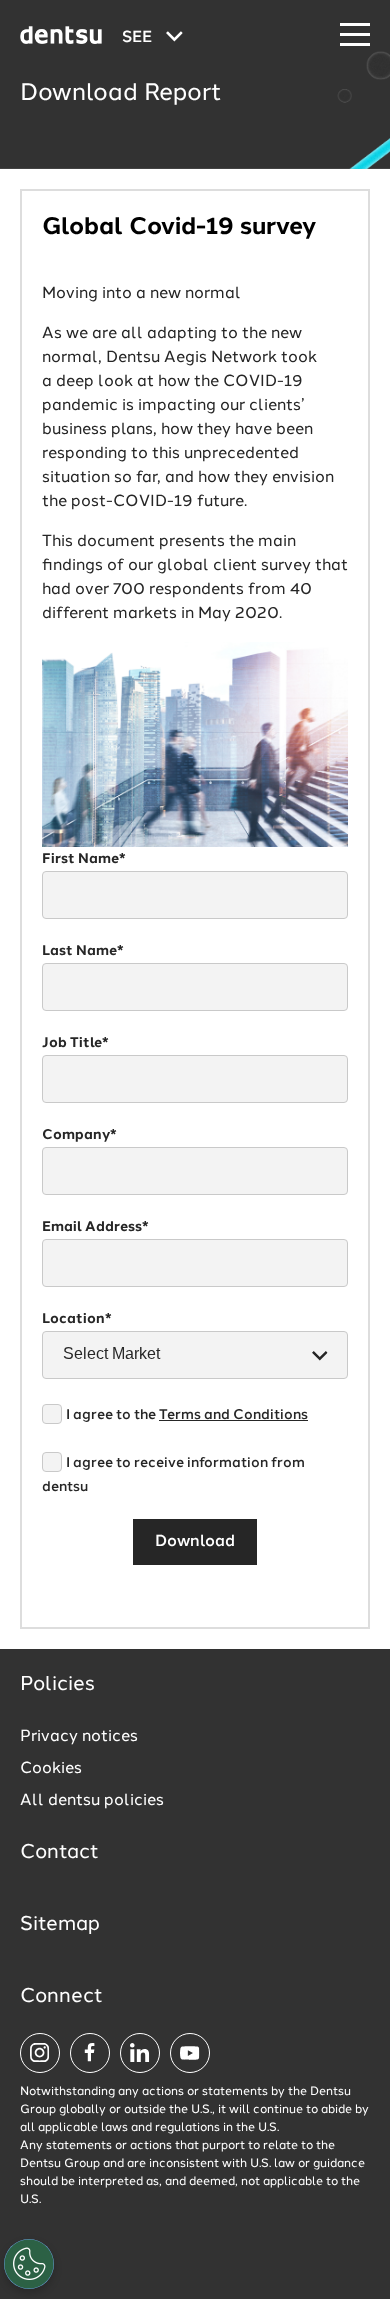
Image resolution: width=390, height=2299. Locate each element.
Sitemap (60, 1925)
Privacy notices (79, 1737)
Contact (59, 1853)
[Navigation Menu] (355, 35)
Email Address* (95, 1227)
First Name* (84, 859)
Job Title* (75, 1043)
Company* (79, 1135)
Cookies (51, 1769)
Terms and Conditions (233, 1415)
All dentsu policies (92, 1801)
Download (195, 1542)
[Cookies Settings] (29, 2264)
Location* (77, 1319)
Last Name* (83, 951)
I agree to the (187, 1415)
